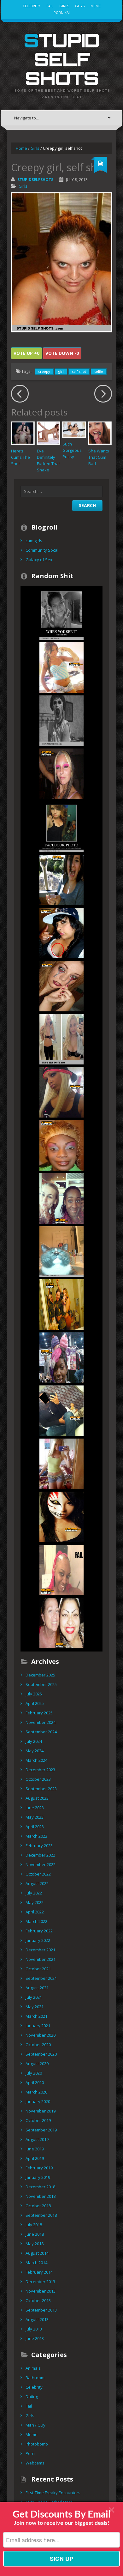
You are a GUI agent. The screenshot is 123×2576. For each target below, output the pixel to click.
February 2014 (39, 2272)
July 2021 (34, 1997)
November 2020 (41, 2035)
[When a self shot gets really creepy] (61, 614)
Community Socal (42, 550)
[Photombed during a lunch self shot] (61, 1198)
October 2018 (38, 2206)
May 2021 (35, 2007)
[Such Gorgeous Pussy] (74, 430)
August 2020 (37, 2064)
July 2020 (34, 2073)
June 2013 (35, 2338)
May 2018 (35, 2244)
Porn (30, 2453)
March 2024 (36, 1760)
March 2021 (36, 2016)
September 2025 (41, 1684)
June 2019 (35, 2149)
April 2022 (35, 1912)
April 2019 (35, 2158)
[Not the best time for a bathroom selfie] (61, 1410)
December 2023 (40, 1770)
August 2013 (37, 2319)
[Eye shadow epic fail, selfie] (61, 773)
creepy (44, 371)
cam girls (34, 541)
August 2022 (37, 1883)
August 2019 (37, 2139)
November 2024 (41, 1722)
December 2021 (40, 1950)
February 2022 (39, 1931)
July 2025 (34, 1694)
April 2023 (35, 1827)
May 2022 (35, 1902)
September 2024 (41, 1732)
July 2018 (34, 2225)
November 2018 (41, 2196)
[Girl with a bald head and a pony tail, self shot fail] (61, 1570)
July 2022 (34, 1893)
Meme (96, 6)
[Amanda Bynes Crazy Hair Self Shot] (61, 1039)
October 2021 (38, 1969)
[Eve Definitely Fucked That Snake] (49, 433)
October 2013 (38, 2300)
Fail (50, 6)
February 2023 (39, 1846)
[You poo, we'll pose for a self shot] (61, 1304)
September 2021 (41, 1978)
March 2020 (36, 2092)
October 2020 (38, 2045)
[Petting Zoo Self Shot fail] (61, 880)
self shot (79, 371)
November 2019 (41, 2111)
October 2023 (38, 1779)
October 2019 (38, 2120)
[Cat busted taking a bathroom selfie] (61, 1251)
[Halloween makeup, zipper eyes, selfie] (61, 986)
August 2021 (37, 1988)
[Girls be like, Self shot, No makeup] (61, 720)
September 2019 (41, 2130)
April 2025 (35, 1703)
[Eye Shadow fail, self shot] (61, 1145)
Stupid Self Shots (61, 59)
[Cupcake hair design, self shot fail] (61, 1357)
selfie (99, 371)
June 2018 (35, 2234)
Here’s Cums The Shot (20, 457)
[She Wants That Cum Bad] (100, 433)
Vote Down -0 (62, 353)
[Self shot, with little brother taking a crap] (61, 827)
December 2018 (40, 2187)
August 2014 (37, 2253)
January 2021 (38, 2026)
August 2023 (37, 1798)
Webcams (35, 2463)
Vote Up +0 (26, 353)
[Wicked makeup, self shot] (61, 1517)
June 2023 (35, 1808)
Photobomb (37, 2444)
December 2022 (40, 1855)
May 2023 (35, 1817)
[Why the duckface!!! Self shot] (61, 1092)
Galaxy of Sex (39, 560)
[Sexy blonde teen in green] (61, 1464)
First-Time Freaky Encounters (53, 2493)
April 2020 (35, 2082)
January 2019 (38, 2177)
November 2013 (41, 2291)
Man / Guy (35, 2425)
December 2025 (40, 1675)
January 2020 (38, 2101)
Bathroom (35, 2378)
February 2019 (39, 2168)
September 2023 (41, 1789)
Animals (33, 2368)
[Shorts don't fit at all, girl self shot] (61, 667)
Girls (64, 6)
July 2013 (34, 2329)
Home (21, 148)
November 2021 (41, 1959)
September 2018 (41, 2215)
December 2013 (40, 2282)
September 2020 (41, 2054)
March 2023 (36, 1836)
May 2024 (35, 1751)
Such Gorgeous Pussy (72, 450)
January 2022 (38, 1940)
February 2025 (39, 1713)
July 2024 (34, 1741)
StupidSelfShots (35, 180)
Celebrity (32, 6)
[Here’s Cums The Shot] (23, 433)
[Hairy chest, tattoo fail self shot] (61, 933)
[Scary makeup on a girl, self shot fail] (61, 1623)
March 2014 (36, 2263)
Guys (80, 6)
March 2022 (36, 1921)
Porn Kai (62, 12)
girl (61, 371)
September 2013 (41, 2310)
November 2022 (41, 1864)
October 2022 (38, 1874)
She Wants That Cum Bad (99, 457)
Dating (32, 2397)
